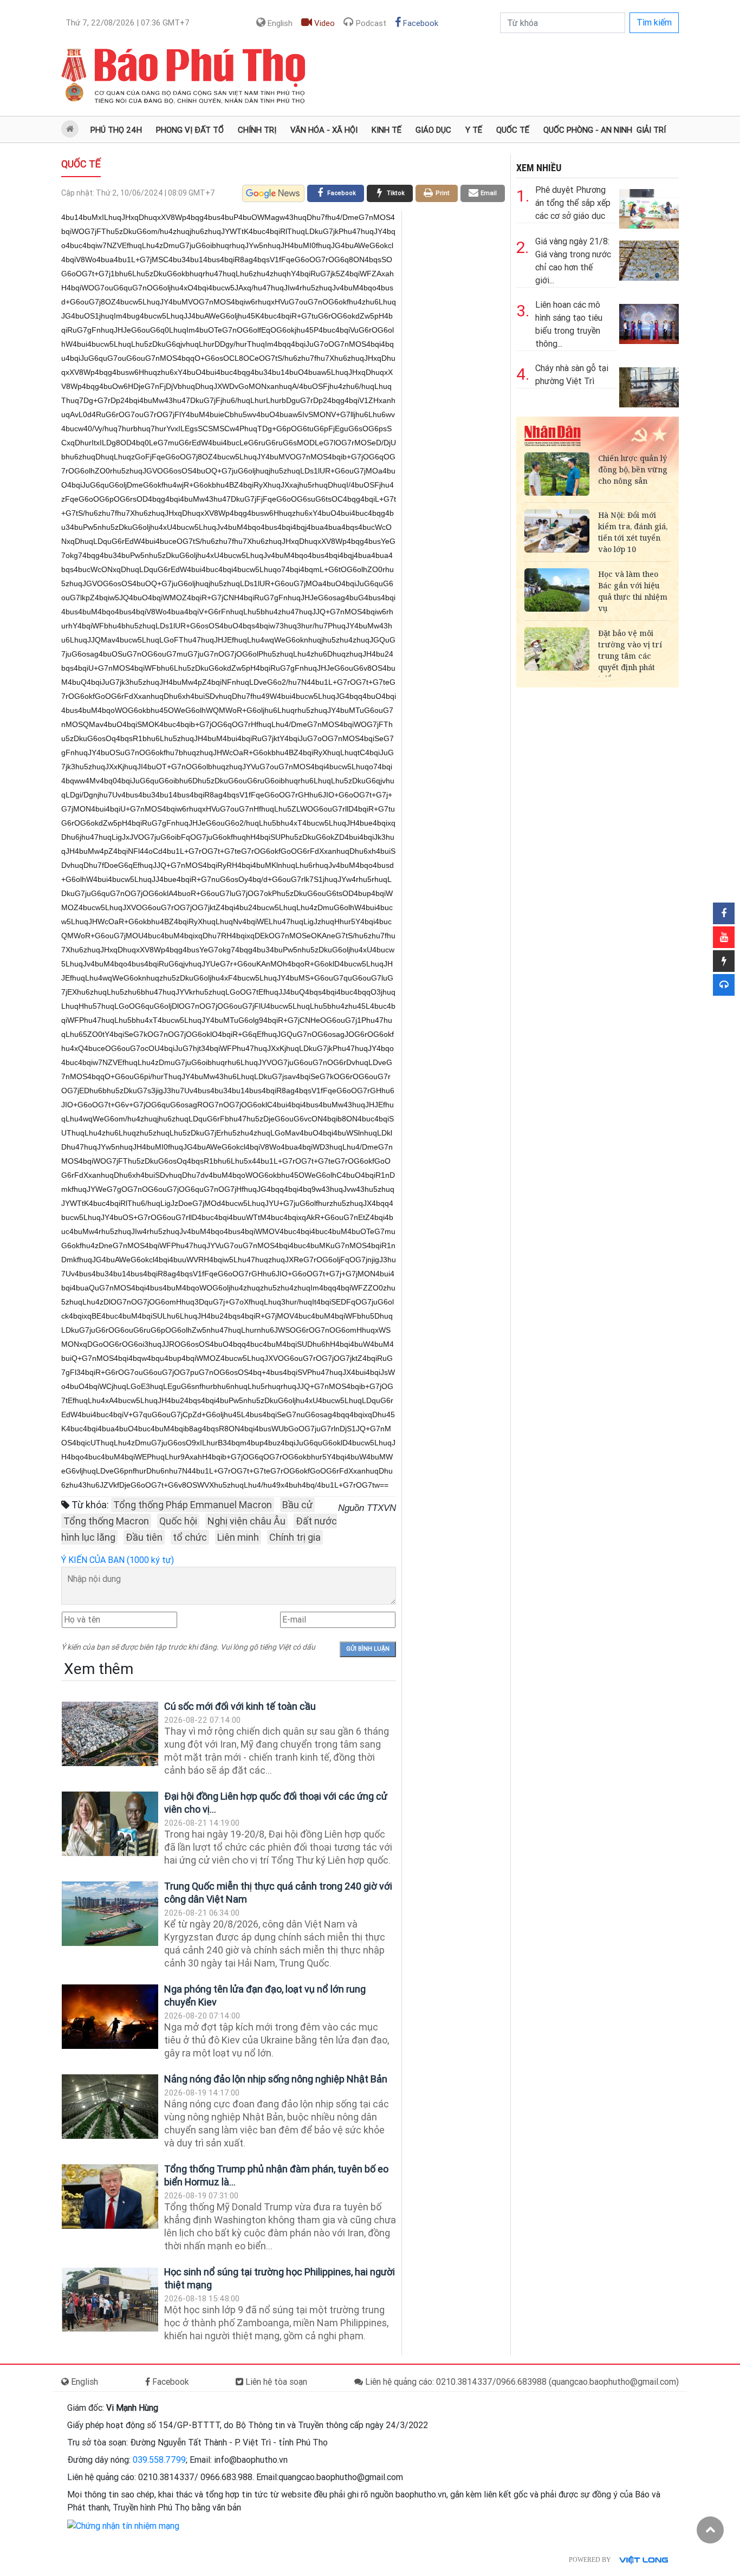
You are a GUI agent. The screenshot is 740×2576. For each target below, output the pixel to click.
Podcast (370, 23)
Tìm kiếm (654, 22)
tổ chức (190, 1537)
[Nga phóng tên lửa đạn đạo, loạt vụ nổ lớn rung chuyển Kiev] (110, 2017)
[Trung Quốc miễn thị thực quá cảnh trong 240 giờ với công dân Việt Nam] (110, 1914)
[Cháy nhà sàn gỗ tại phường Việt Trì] (649, 385)
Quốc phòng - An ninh (588, 130)
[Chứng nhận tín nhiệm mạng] (123, 2525)
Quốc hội (178, 1521)
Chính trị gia (295, 1537)
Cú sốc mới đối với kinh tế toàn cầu (240, 1706)
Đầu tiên (144, 1537)
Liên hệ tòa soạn (275, 2382)
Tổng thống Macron (106, 1521)
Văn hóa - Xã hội (324, 130)
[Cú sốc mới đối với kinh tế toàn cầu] (110, 1734)
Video (323, 23)
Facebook (420, 23)
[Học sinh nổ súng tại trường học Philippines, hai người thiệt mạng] (110, 2299)
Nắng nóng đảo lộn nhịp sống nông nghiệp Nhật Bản (276, 2079)
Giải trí (651, 130)
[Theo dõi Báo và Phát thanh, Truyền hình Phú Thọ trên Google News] (273, 193)
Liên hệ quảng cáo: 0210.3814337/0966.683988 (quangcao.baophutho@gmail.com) (521, 2382)
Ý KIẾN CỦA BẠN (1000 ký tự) (118, 1560)
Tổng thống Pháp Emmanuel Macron (193, 1505)
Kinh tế (387, 130)
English (279, 23)
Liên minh (238, 1537)
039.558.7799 (159, 2460)
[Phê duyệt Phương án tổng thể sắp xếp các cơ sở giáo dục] (649, 207)
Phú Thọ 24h (116, 130)
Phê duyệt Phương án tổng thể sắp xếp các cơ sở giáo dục (573, 203)
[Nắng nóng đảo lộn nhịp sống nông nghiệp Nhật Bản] (110, 2107)
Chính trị (257, 130)
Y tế (474, 130)
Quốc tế (513, 130)
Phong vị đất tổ (190, 130)
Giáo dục (433, 130)
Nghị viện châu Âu (246, 1521)
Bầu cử (297, 1505)
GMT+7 (128, 23)
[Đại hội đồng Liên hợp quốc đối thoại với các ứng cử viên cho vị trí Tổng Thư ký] (110, 1824)
